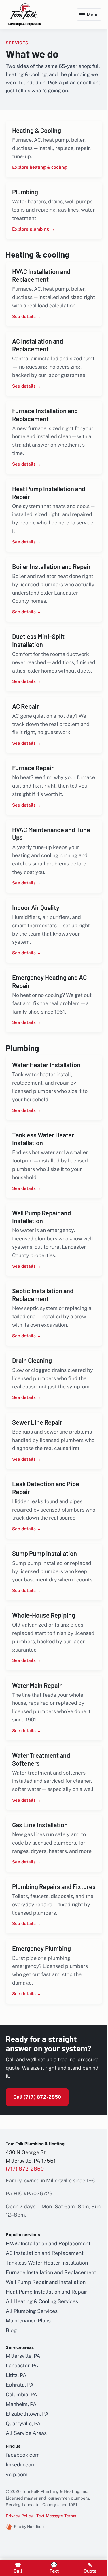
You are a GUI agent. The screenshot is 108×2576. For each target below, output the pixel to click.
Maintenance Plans (28, 2395)
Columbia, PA (21, 2468)
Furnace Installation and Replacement (51, 2346)
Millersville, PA (23, 2430)
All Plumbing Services (32, 2385)
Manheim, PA (21, 2478)
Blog (11, 2404)
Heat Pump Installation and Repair (46, 2366)
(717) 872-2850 (25, 2243)
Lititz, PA (16, 2449)
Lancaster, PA (22, 2440)
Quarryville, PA (23, 2497)
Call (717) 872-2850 (37, 2171)
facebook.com (23, 2529)
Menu (88, 15)
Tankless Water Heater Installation (47, 2337)
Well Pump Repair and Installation (46, 2356)
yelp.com (17, 2548)
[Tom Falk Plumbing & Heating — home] (24, 15)
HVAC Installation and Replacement (48, 2317)
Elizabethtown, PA (27, 2488)
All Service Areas (26, 2507)
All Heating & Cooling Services (42, 2375)
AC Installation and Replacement (45, 2327)
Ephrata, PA (20, 2459)
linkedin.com (21, 2538)
